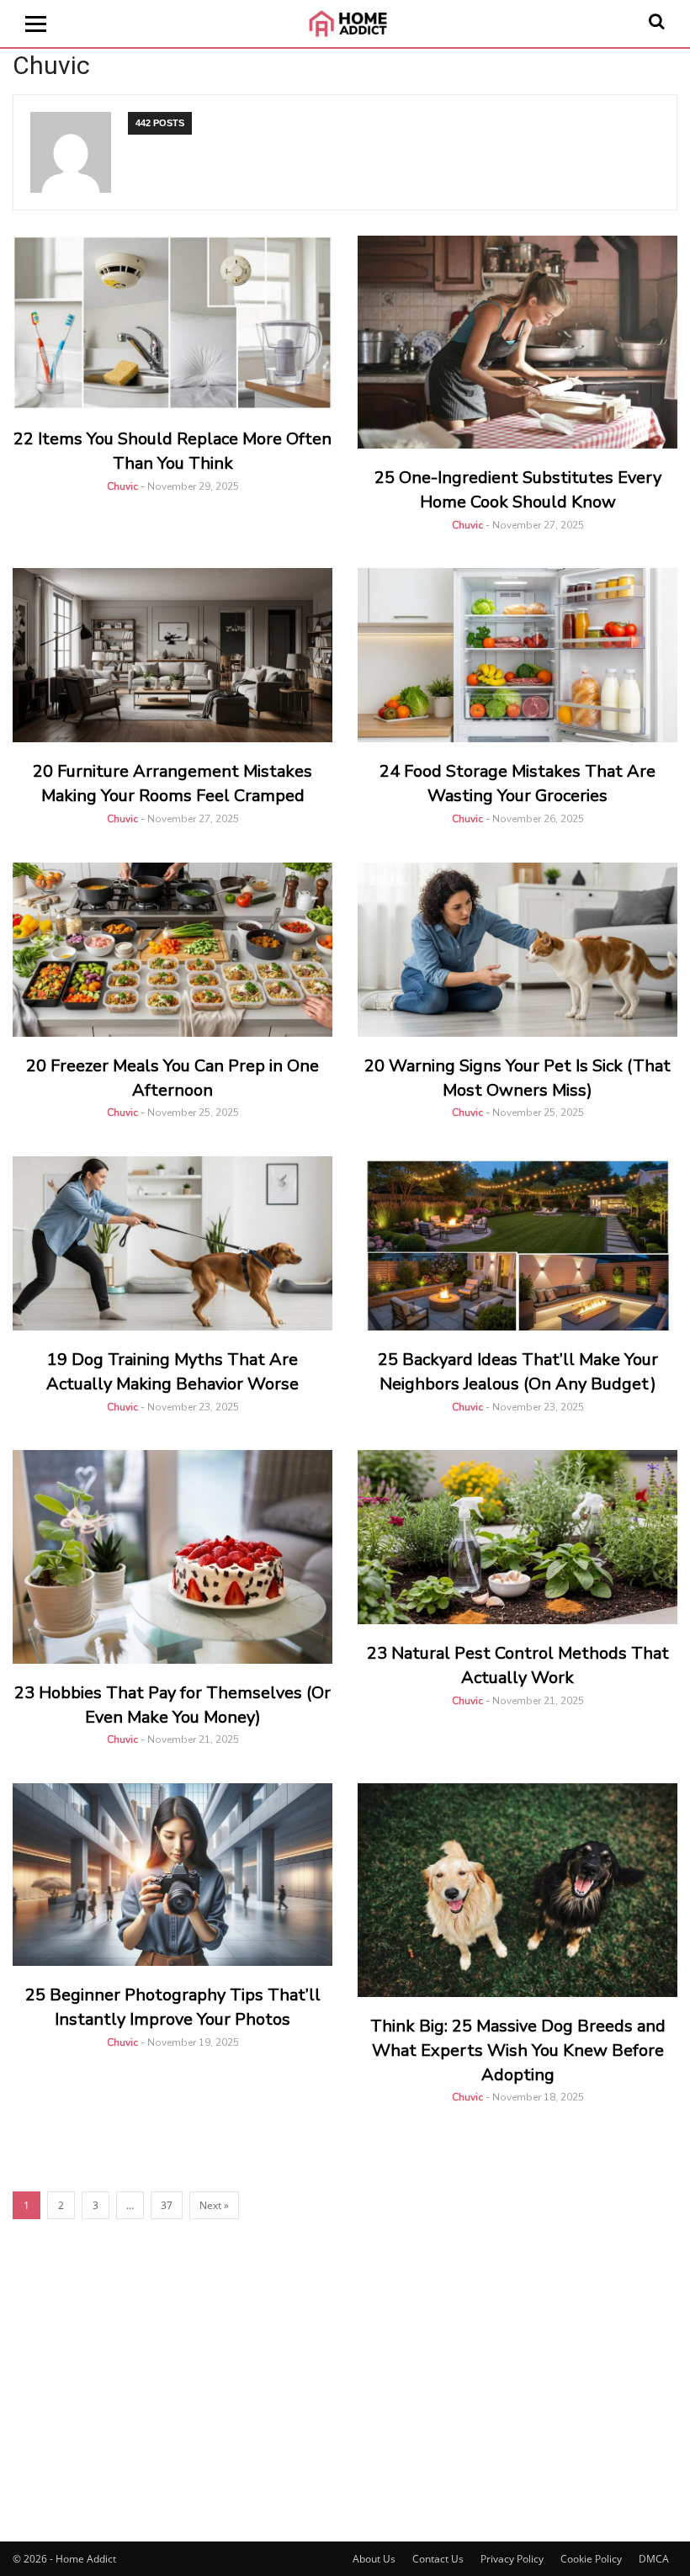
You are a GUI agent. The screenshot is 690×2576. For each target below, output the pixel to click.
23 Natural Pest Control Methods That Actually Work (518, 1665)
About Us (374, 2559)
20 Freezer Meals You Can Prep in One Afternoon (172, 1078)
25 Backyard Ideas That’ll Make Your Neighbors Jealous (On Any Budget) (518, 1372)
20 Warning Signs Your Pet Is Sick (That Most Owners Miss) (517, 1078)
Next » (214, 2205)
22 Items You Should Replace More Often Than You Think (172, 451)
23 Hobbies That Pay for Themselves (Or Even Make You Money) (172, 1705)
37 (167, 2205)
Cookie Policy (591, 2559)
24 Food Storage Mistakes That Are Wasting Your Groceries (517, 783)
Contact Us (438, 2559)
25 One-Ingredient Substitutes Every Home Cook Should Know (518, 490)
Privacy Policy (512, 2559)
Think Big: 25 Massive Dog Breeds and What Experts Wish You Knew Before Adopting (518, 2050)
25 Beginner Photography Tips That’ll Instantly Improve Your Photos (173, 2007)
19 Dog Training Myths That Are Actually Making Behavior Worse (172, 1372)
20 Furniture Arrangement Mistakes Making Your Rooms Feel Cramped (172, 783)
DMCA (654, 2559)
